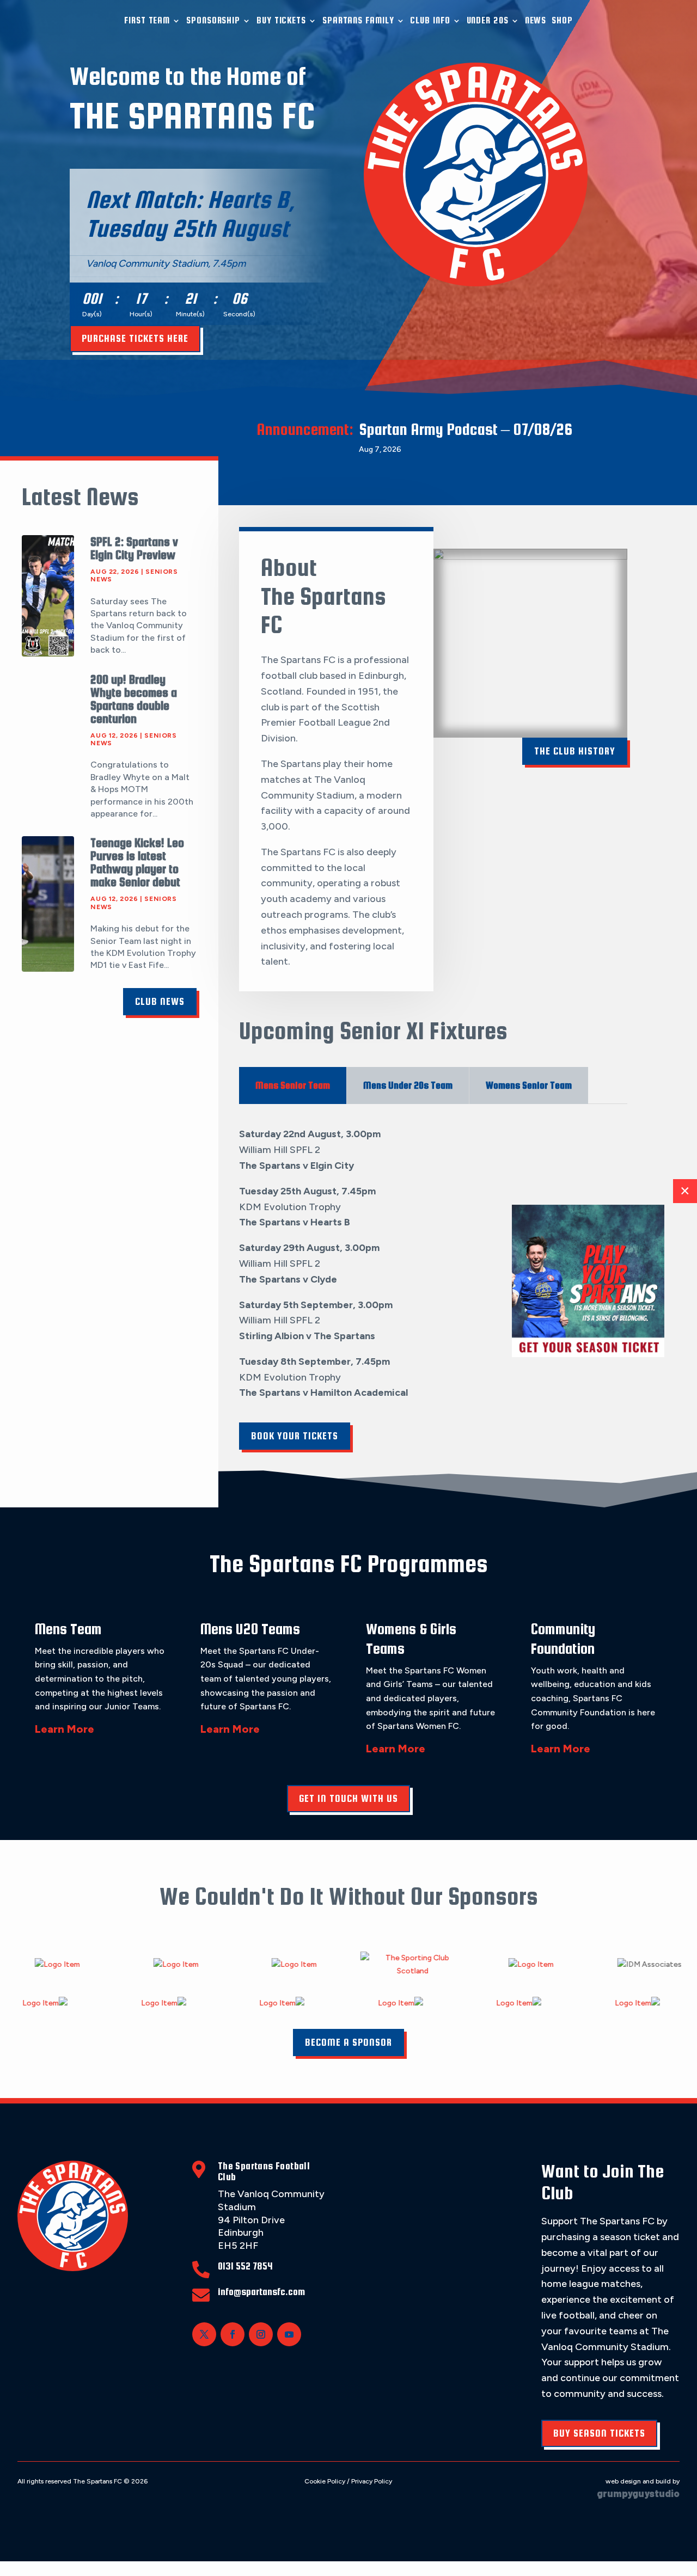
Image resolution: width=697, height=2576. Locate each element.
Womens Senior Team (529, 1085)
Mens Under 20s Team (408, 1085)
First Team (147, 20)
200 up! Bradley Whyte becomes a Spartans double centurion (134, 699)
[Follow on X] (204, 2334)
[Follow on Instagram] (261, 2334)
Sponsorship (213, 20)
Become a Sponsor (348, 2042)
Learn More (65, 1729)
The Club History (575, 751)
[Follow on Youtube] (289, 2334)
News (536, 20)
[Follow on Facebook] (233, 2334)
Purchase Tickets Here (135, 338)
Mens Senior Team (293, 1085)
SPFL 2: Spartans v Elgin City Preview (134, 548)
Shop (562, 20)
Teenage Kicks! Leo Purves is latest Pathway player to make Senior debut (137, 862)
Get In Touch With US (348, 1798)
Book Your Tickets (295, 1436)
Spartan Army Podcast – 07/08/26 (466, 429)
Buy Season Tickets (599, 2433)
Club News (160, 1001)
